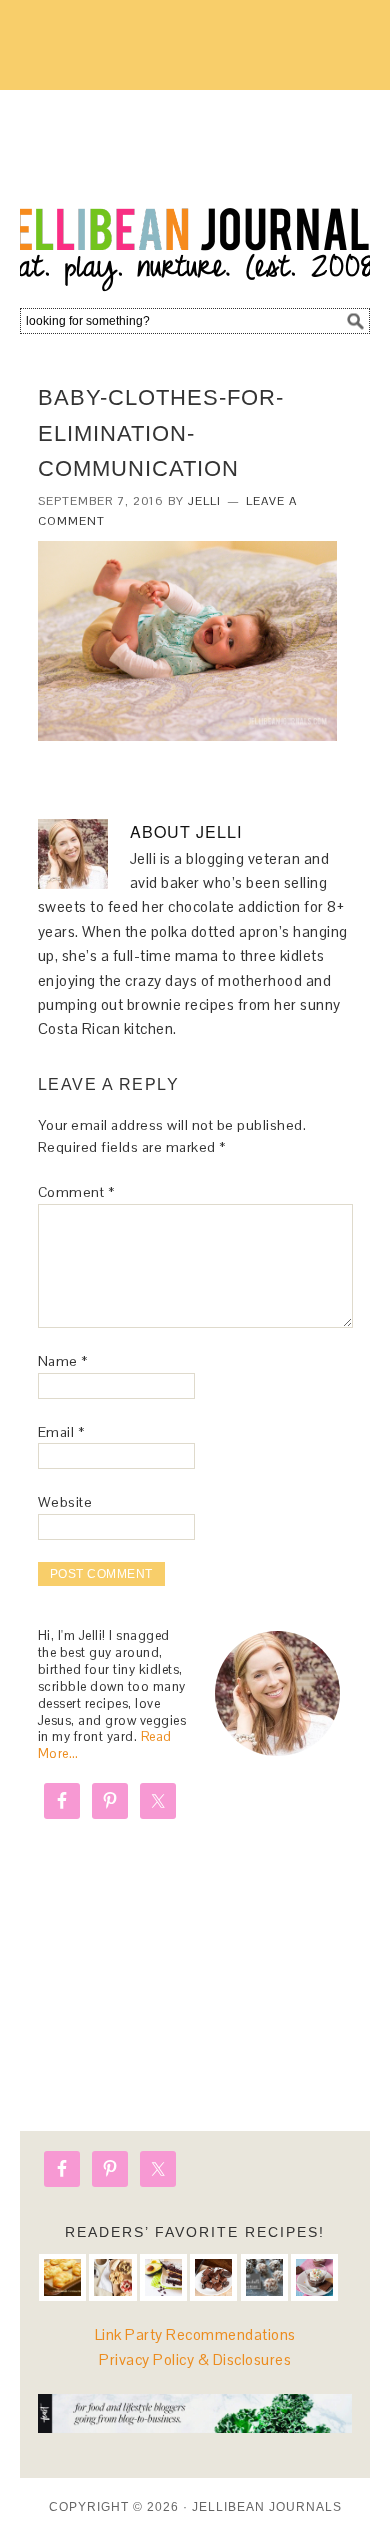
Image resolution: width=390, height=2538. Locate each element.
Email (61, 1432)
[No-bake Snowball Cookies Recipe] (264, 2277)
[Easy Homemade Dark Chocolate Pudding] (314, 2277)
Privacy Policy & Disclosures (195, 2359)
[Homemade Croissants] (62, 2277)
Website (65, 1502)
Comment (76, 1192)
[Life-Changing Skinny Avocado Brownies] (163, 2277)
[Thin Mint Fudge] (213, 2277)
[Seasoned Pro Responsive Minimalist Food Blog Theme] (195, 2427)
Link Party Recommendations (195, 2334)
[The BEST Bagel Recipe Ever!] (112, 2277)
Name (63, 1361)
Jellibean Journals (195, 192)
